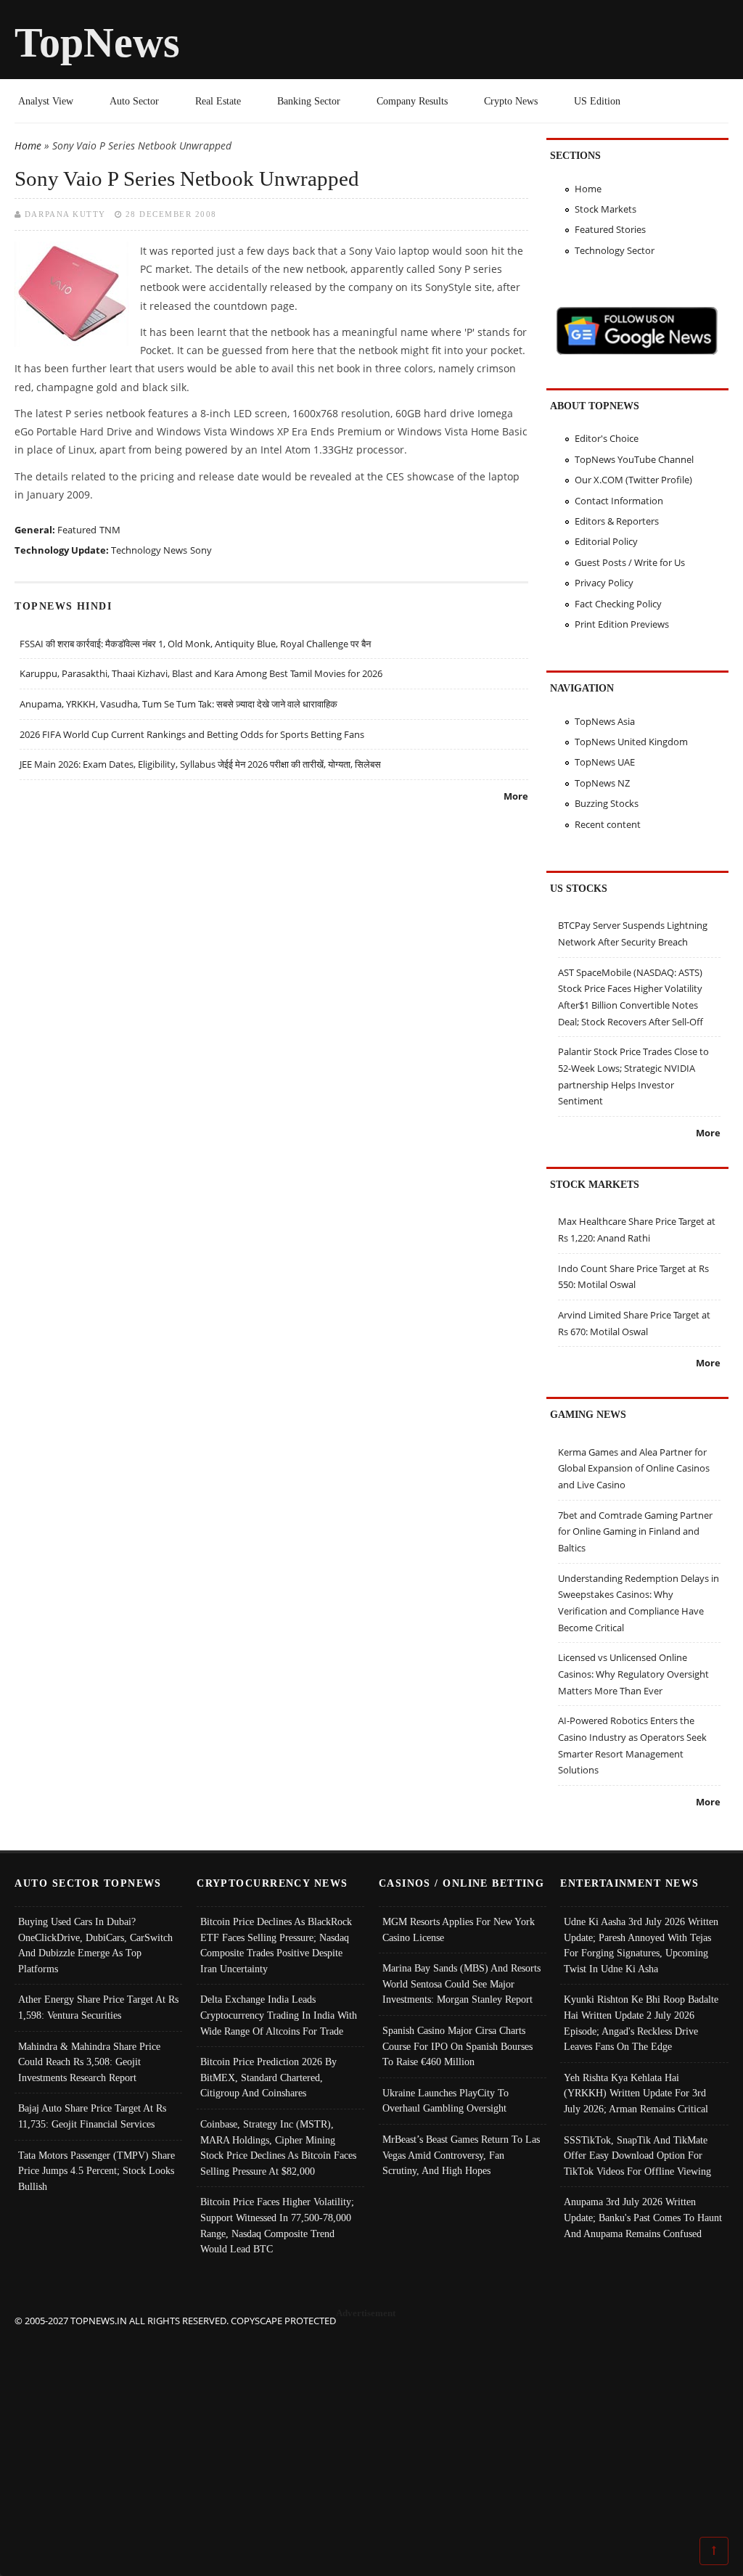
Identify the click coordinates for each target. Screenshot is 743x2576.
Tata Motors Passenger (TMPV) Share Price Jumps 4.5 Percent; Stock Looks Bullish (97, 2171)
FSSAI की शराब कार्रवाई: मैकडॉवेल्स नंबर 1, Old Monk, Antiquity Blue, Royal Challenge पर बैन (195, 644)
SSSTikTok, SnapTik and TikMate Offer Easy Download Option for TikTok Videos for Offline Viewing (637, 2155)
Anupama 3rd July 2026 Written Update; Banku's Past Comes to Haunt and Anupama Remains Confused (643, 2217)
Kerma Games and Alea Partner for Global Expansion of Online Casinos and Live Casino (634, 1468)
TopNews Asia (605, 721)
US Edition (597, 101)
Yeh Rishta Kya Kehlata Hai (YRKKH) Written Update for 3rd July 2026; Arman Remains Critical (636, 2093)
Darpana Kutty (65, 214)
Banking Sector (309, 101)
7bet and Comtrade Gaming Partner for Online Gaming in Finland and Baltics (635, 1531)
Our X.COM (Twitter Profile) (633, 480)
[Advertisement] (372, 2430)
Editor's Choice (607, 438)
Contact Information (619, 501)
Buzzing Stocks (607, 803)
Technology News (149, 550)
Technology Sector (615, 250)
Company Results (412, 101)
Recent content (608, 824)
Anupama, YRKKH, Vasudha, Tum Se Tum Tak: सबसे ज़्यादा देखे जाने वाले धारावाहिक (178, 704)
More (516, 796)
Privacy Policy (604, 583)
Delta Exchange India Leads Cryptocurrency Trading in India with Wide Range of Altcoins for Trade (279, 2015)
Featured (77, 530)
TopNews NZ (602, 783)
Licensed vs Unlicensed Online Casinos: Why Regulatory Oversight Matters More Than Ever (633, 1674)
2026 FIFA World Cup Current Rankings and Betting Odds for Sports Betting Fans (192, 734)
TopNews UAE (605, 762)
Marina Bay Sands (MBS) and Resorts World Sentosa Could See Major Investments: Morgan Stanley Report (461, 1984)
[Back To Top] (714, 2550)
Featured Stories (610, 229)
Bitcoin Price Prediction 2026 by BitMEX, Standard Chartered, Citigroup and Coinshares (268, 2077)
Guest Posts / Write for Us (630, 562)
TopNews (97, 42)
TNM (110, 530)
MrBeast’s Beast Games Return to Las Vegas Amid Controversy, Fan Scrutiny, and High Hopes (461, 2155)
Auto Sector (134, 101)
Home (28, 145)
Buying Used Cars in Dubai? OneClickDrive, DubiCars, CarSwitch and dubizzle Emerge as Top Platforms (95, 1945)
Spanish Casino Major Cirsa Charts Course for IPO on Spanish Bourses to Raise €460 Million (457, 2046)
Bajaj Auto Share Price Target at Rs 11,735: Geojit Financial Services (92, 2116)
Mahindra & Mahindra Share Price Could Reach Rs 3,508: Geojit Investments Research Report (89, 2062)
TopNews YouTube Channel (634, 459)
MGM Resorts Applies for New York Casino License (459, 1929)
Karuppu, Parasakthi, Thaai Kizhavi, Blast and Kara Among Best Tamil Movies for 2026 (201, 673)
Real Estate (218, 101)
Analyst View (46, 101)
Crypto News (511, 101)
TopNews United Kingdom (631, 742)
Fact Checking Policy (618, 604)
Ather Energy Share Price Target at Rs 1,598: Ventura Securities (98, 2007)
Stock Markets (606, 209)
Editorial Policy (606, 541)
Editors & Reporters (617, 521)
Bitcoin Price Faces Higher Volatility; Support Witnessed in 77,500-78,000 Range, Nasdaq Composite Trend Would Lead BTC (277, 2225)
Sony (201, 550)
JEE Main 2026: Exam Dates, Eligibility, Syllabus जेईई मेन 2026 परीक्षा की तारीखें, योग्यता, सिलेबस (200, 764)
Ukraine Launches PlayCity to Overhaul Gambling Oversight (446, 2101)
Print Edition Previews (622, 624)
